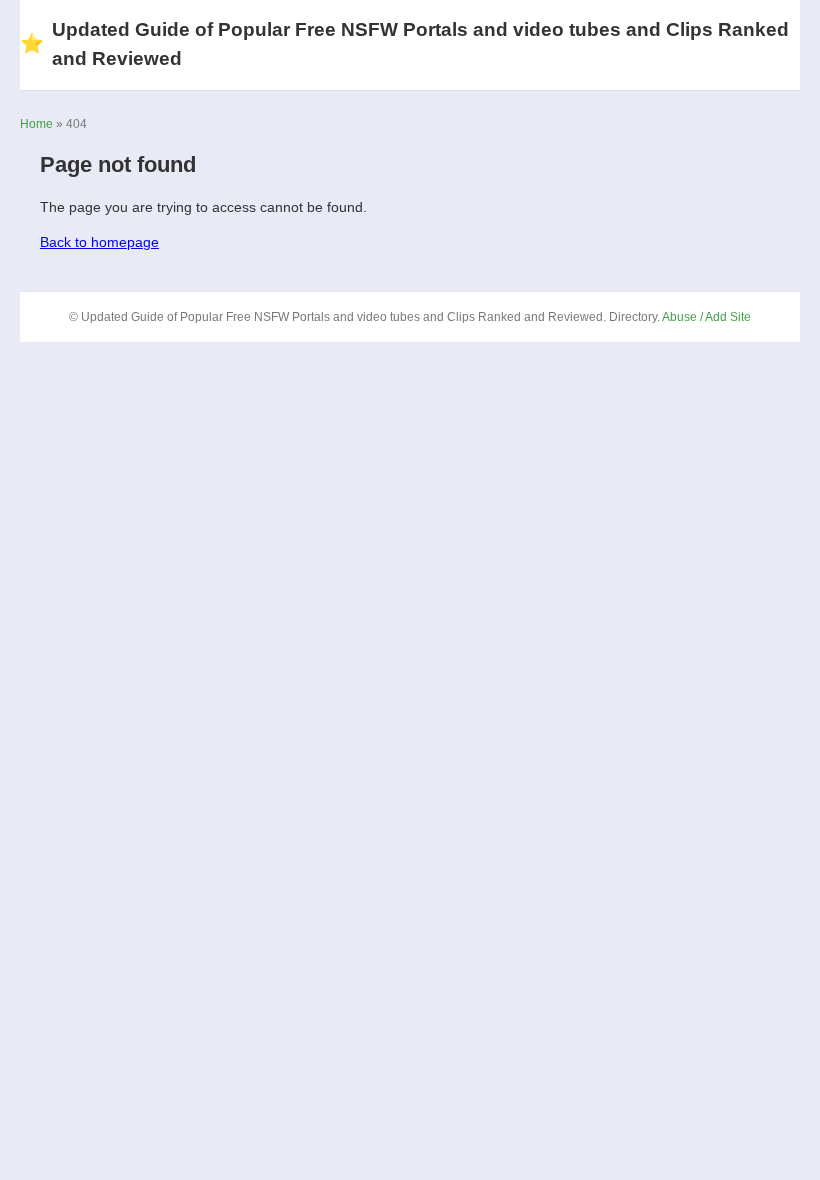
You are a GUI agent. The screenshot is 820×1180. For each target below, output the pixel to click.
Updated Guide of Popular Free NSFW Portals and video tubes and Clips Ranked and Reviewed (404, 44)
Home (36, 124)
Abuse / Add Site (706, 317)
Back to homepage (99, 242)
